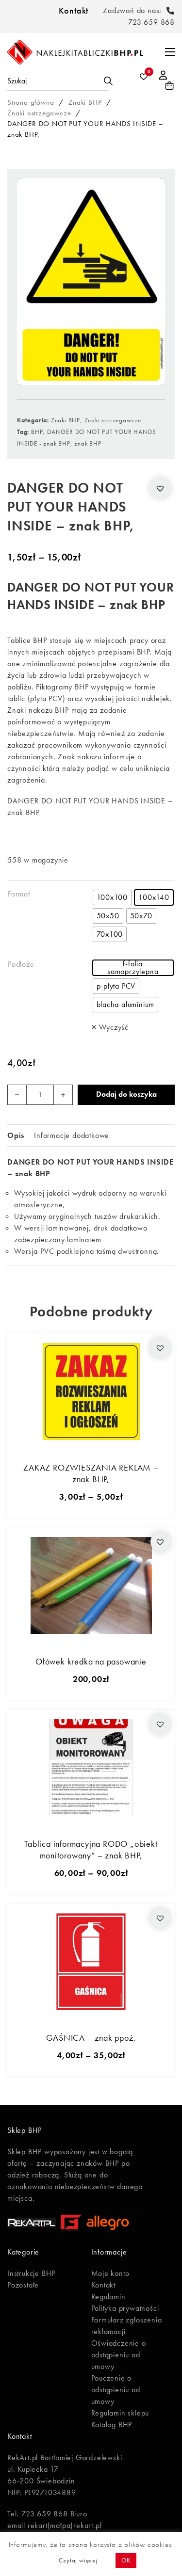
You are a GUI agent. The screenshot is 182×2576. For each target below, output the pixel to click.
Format (19, 894)
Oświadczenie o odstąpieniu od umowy (119, 2355)
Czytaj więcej (78, 2560)
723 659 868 (151, 22)
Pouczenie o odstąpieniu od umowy (116, 2390)
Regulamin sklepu (120, 2413)
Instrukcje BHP (31, 2273)
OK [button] (126, 2560)
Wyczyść (114, 1027)
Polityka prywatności (125, 2308)
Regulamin (108, 2296)
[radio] (112, 897)
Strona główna (31, 102)
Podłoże (21, 964)
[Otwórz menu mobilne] (170, 52)
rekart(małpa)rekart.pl (65, 2525)
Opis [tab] (16, 1135)
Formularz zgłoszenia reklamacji (127, 2326)
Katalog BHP (112, 2424)
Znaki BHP (85, 102)
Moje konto (110, 2273)
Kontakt (74, 10)
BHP (37, 432)
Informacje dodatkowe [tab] (72, 1135)
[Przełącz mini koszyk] (170, 86)
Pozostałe (23, 2285)
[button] (160, 488)
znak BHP (88, 443)
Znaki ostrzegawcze (39, 113)
